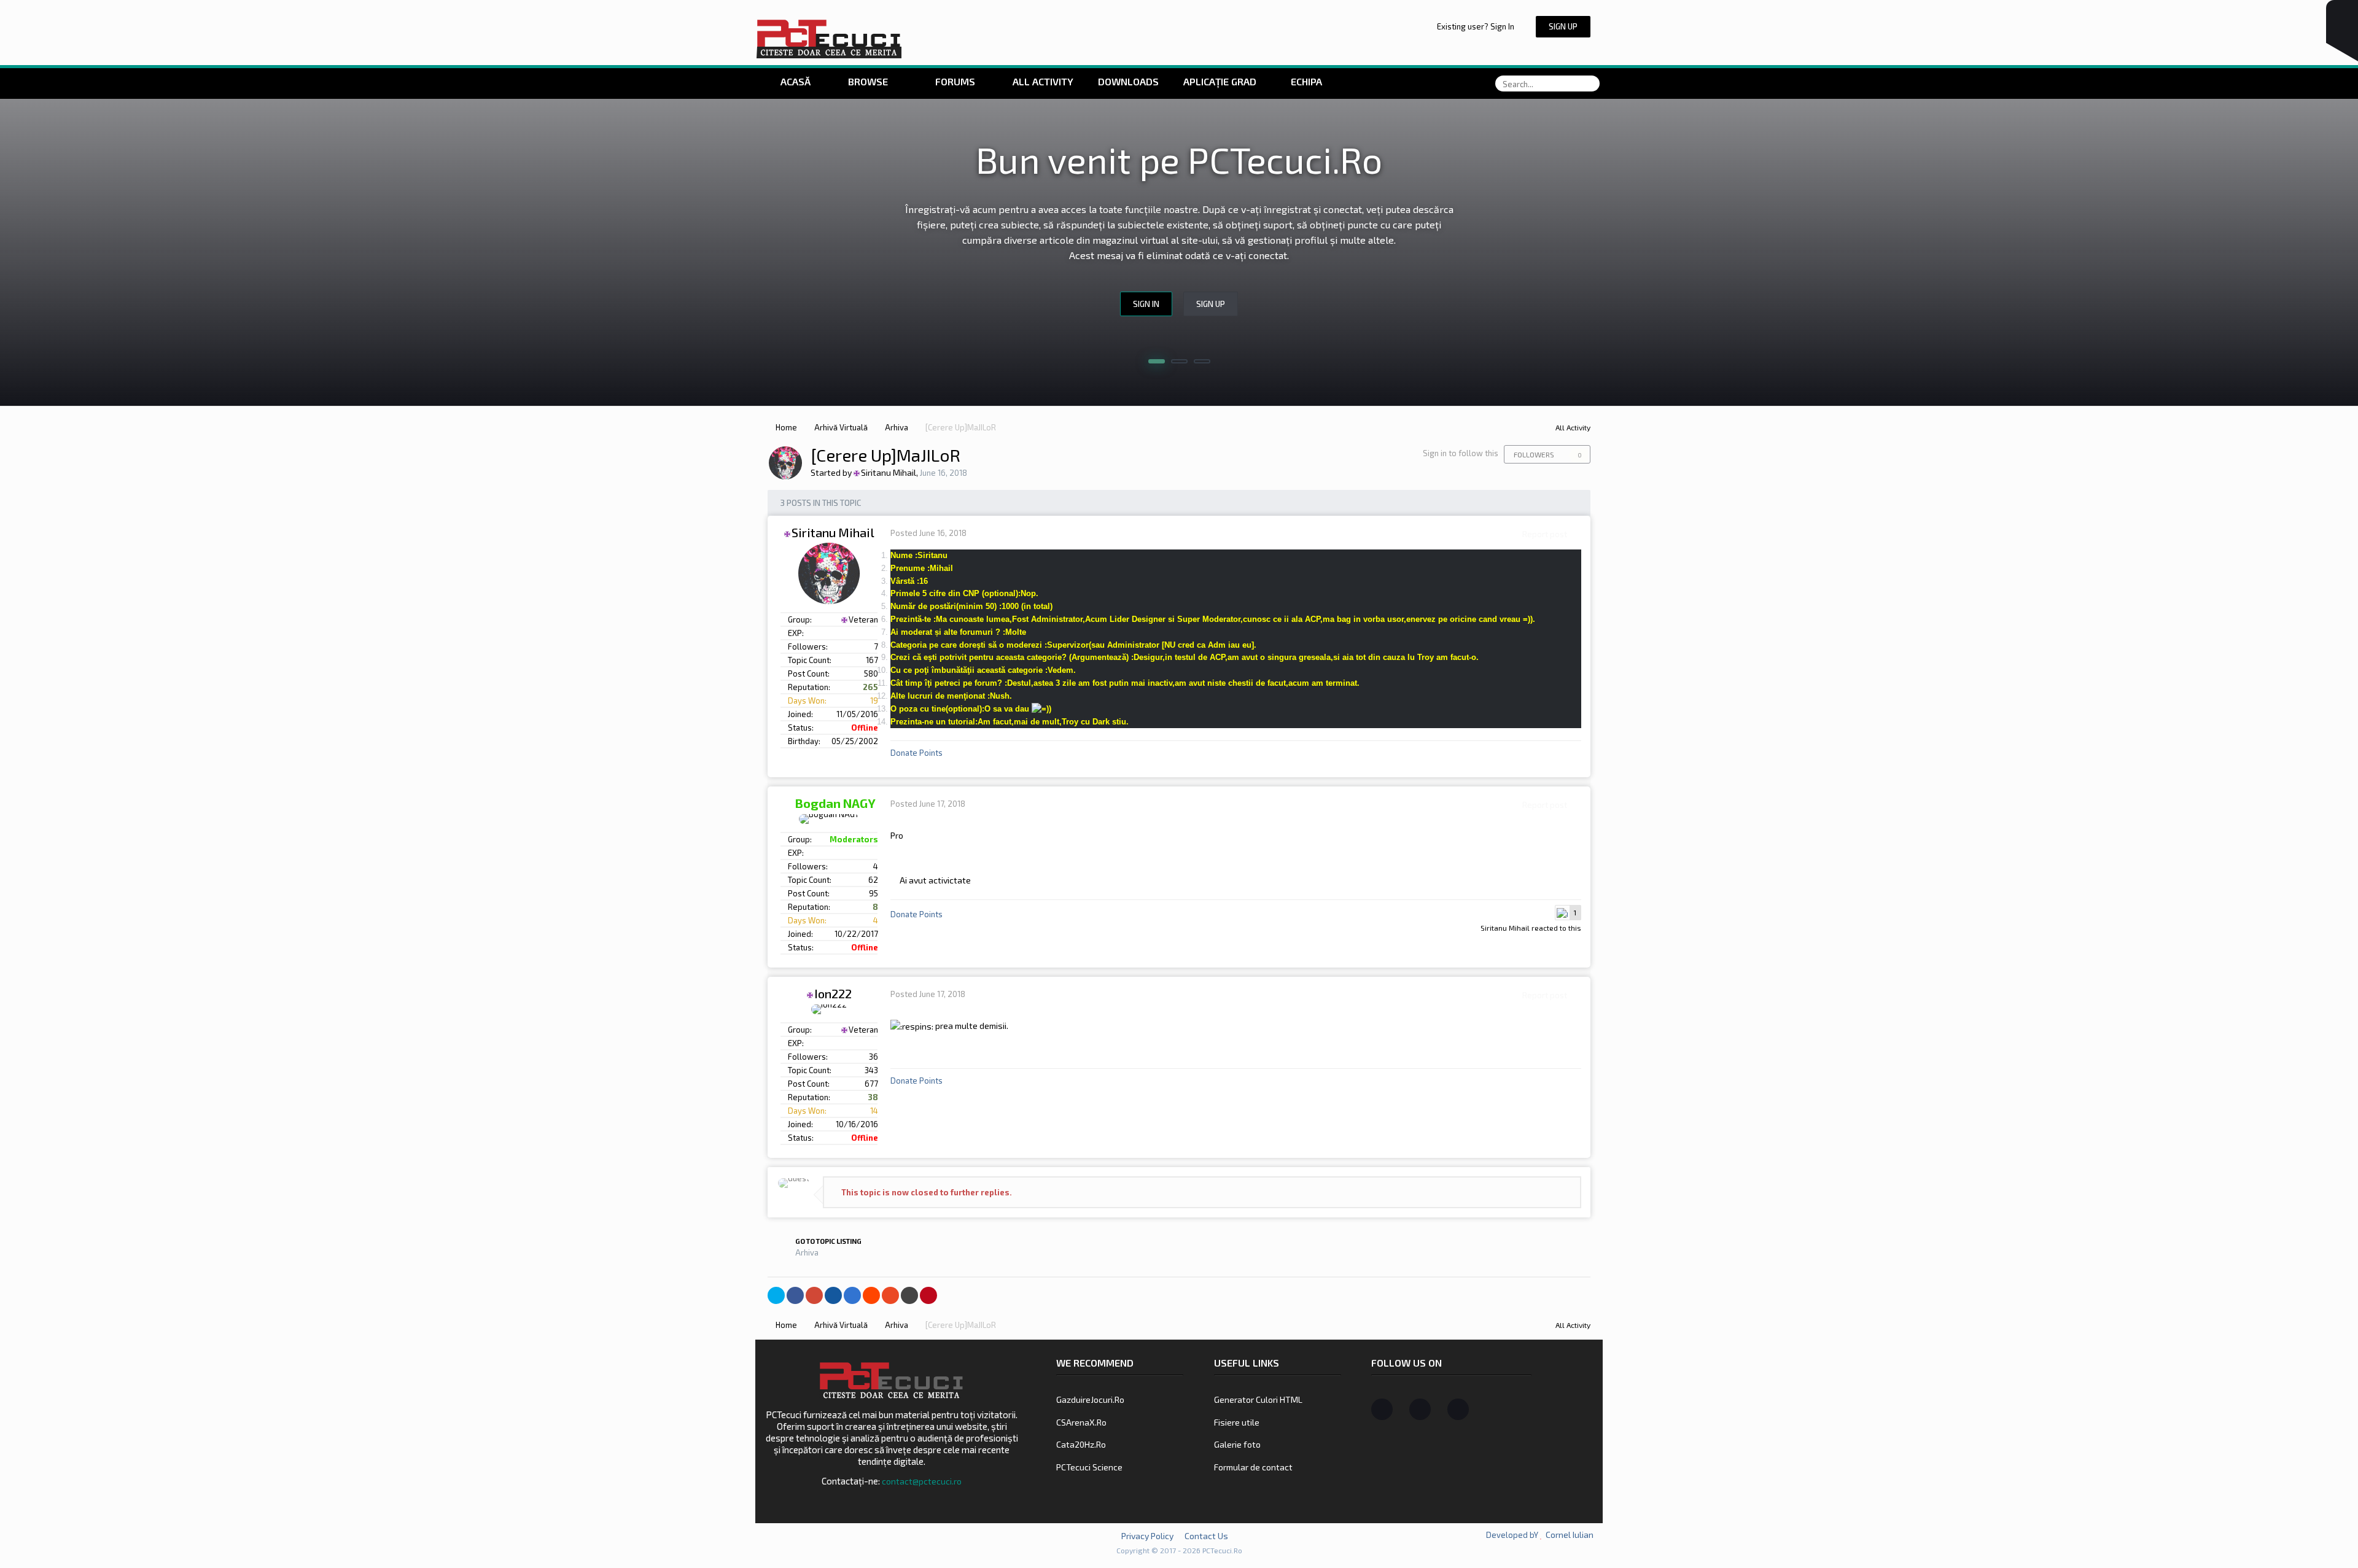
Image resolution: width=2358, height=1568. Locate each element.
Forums (954, 81)
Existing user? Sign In (1477, 26)
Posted (928, 533)
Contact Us (1206, 1536)
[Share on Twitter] (776, 1295)
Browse (868, 81)
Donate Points (916, 753)
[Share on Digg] (833, 1295)
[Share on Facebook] (795, 1295)
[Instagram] (1420, 1409)
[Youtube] (1458, 1409)
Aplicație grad (1221, 81)
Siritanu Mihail (1505, 928)
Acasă (794, 81)
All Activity (1042, 81)
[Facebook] (1382, 1409)
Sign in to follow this (1461, 453)
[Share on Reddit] (871, 1295)
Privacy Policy (1147, 1536)
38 (872, 1097)
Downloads (1128, 81)
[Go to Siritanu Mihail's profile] (785, 463)
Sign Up (1563, 26)
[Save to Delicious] (852, 1295)
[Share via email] (909, 1295)
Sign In (1146, 304)
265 (870, 687)
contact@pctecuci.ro (922, 1481)
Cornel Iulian (1570, 1535)
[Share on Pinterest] (928, 1295)
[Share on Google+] (814, 1295)
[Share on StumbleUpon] (890, 1295)
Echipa (1306, 81)
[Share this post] (1578, 534)
